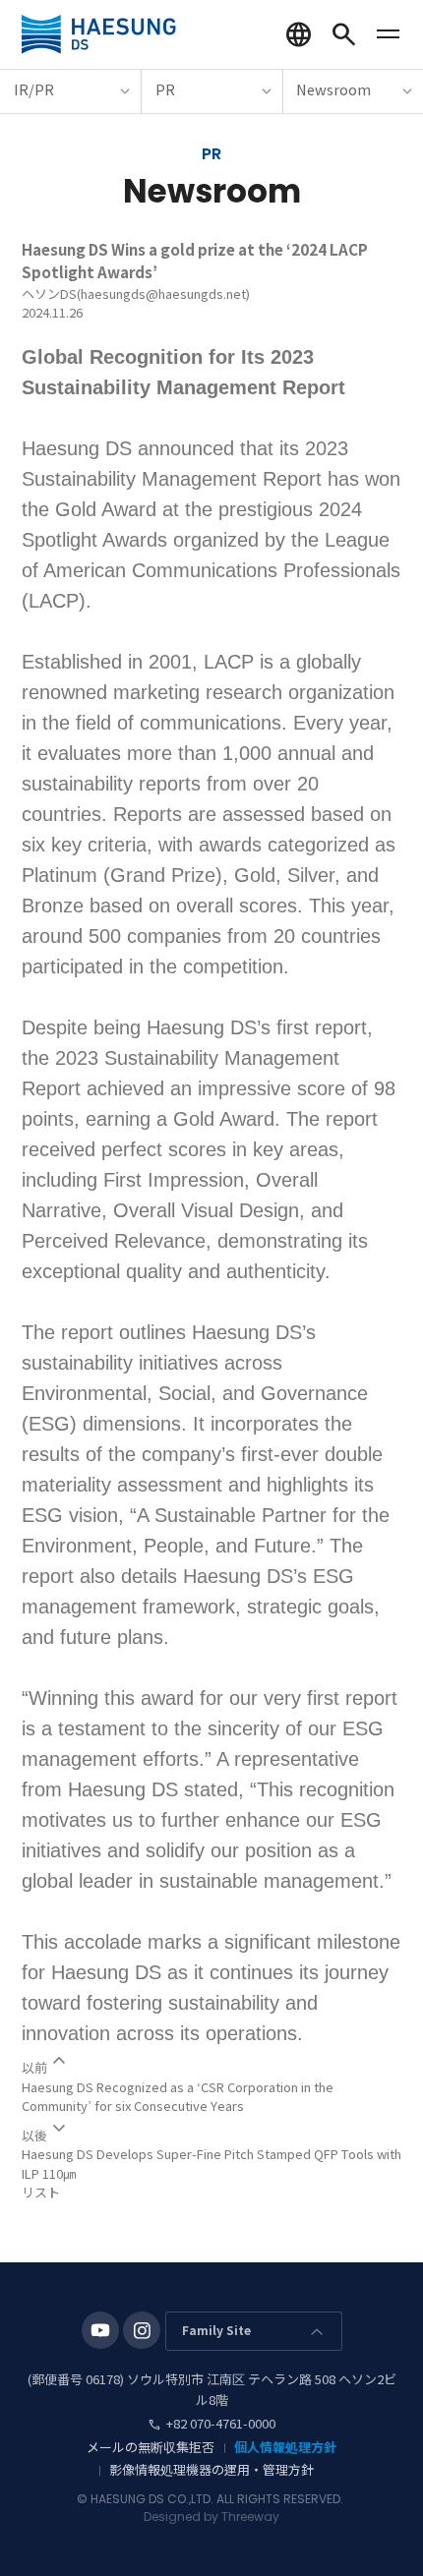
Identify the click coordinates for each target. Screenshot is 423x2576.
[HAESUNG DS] (99, 34)
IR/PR (34, 90)
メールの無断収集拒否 (151, 2448)
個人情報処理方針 (285, 2448)
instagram (142, 2330)
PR (165, 90)
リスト (41, 2193)
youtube (100, 2330)
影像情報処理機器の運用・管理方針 (211, 2470)
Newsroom (333, 90)
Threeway (250, 2517)
